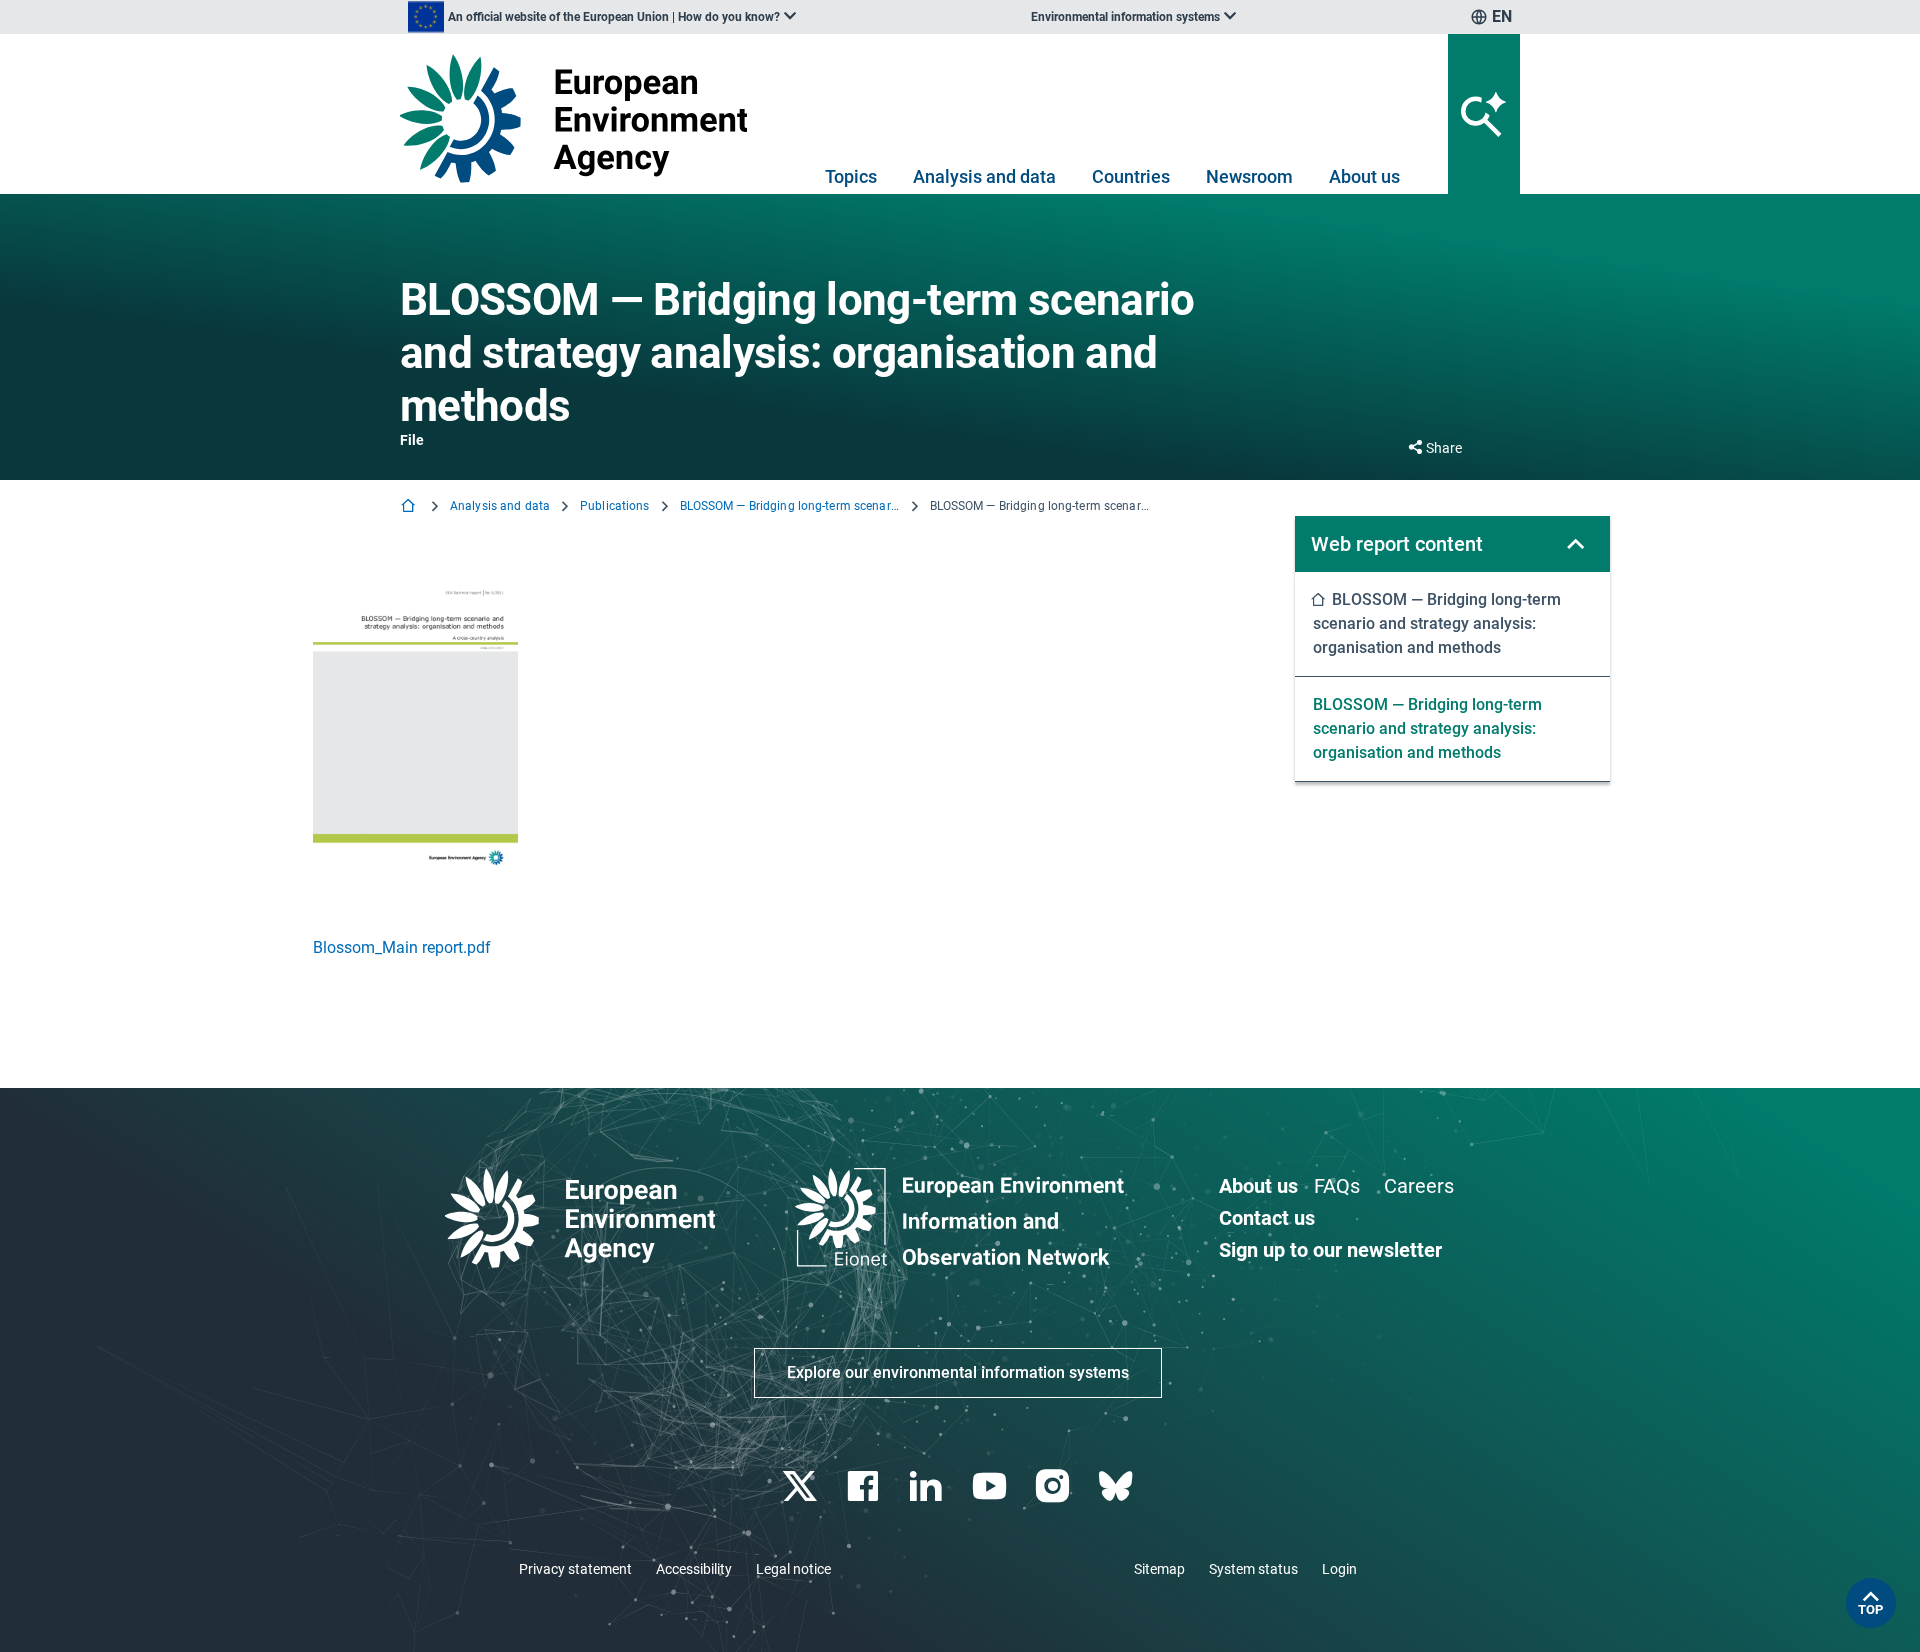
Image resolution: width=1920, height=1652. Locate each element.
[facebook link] (865, 1486)
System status (1253, 1569)
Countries (1131, 176)
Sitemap (1159, 1569)
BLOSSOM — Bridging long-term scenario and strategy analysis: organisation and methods (790, 506)
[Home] (410, 507)
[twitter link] (801, 1486)
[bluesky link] (1117, 1486)
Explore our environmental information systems (958, 1372)
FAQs (1337, 1186)
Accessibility (694, 1569)
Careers (1419, 1186)
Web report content (1397, 544)
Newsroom (1249, 176)
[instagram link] (1054, 1486)
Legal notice (793, 1569)
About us (1364, 176)
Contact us (1267, 1218)
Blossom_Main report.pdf (402, 947)
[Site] (581, 118)
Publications (614, 506)
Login (1339, 1569)
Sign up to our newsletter (1330, 1250)
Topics (851, 176)
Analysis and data (984, 176)
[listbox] (602, 17)
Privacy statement (575, 1569)
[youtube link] (991, 1486)
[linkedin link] (928, 1486)
